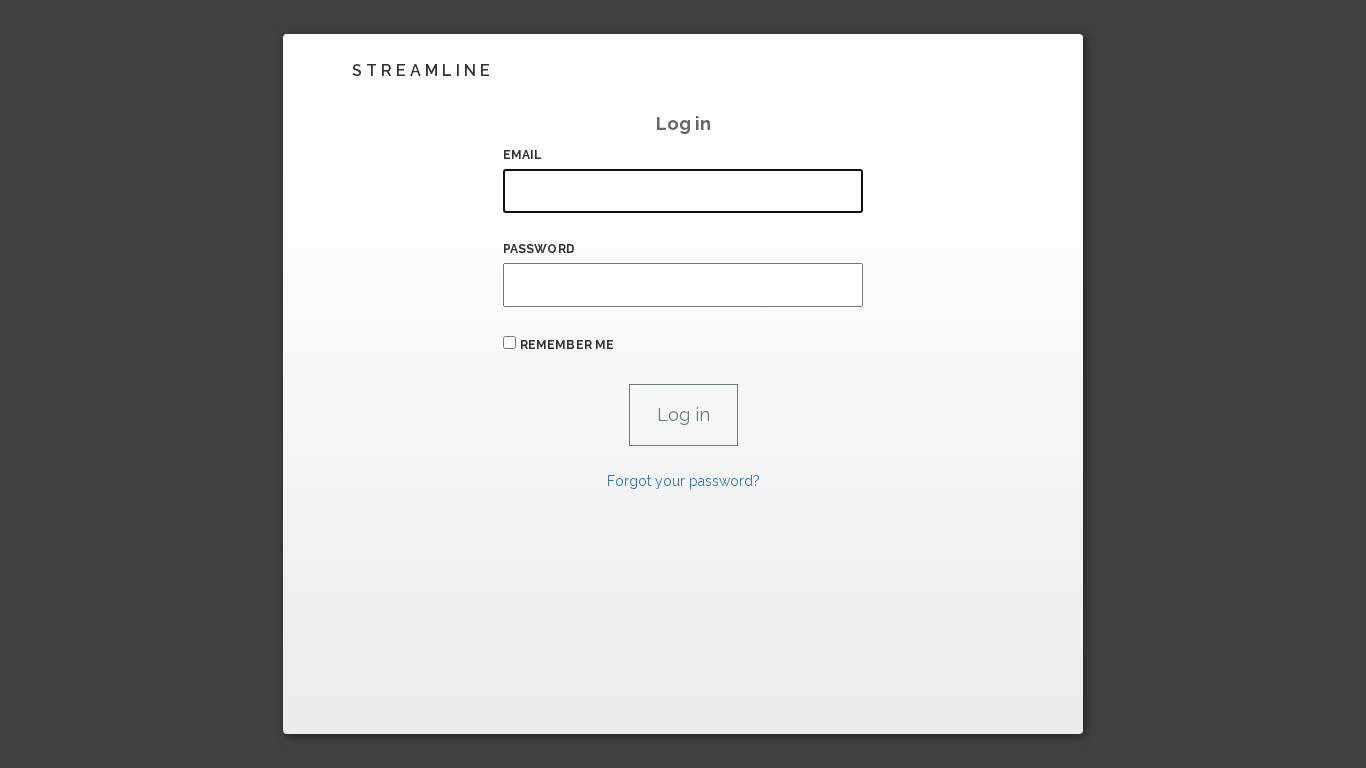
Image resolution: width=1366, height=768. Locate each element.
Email (523, 155)
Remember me (567, 345)
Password (539, 249)
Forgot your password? (683, 481)
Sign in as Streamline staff (389, 710)
